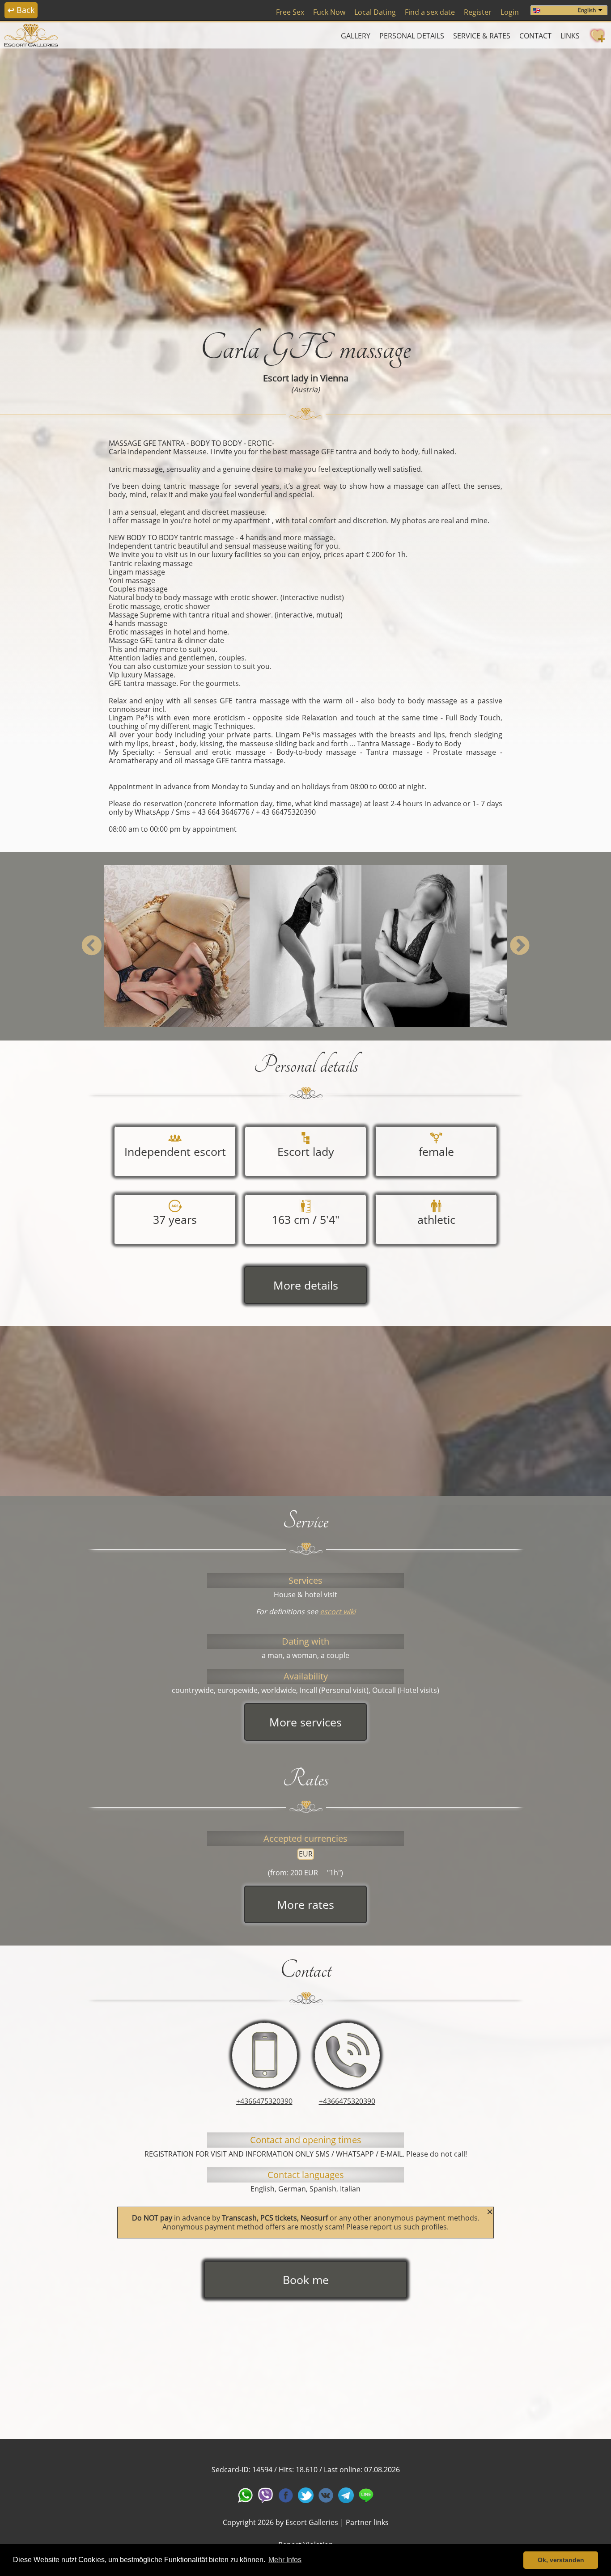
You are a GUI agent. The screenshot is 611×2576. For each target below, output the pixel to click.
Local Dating (375, 12)
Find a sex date (430, 12)
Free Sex (290, 12)
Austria (305, 389)
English (587, 10)
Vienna (334, 378)
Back (21, 10)
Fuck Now (329, 12)
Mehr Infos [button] (285, 2560)
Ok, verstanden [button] (561, 2560)
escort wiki (338, 1612)
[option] (305, 182)
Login (510, 12)
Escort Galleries (312, 2522)
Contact (535, 36)
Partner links (367, 2522)
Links (570, 36)
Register (478, 12)
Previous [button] (91, 946)
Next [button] (520, 946)
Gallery (356, 36)
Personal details (412, 36)
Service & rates (482, 36)
